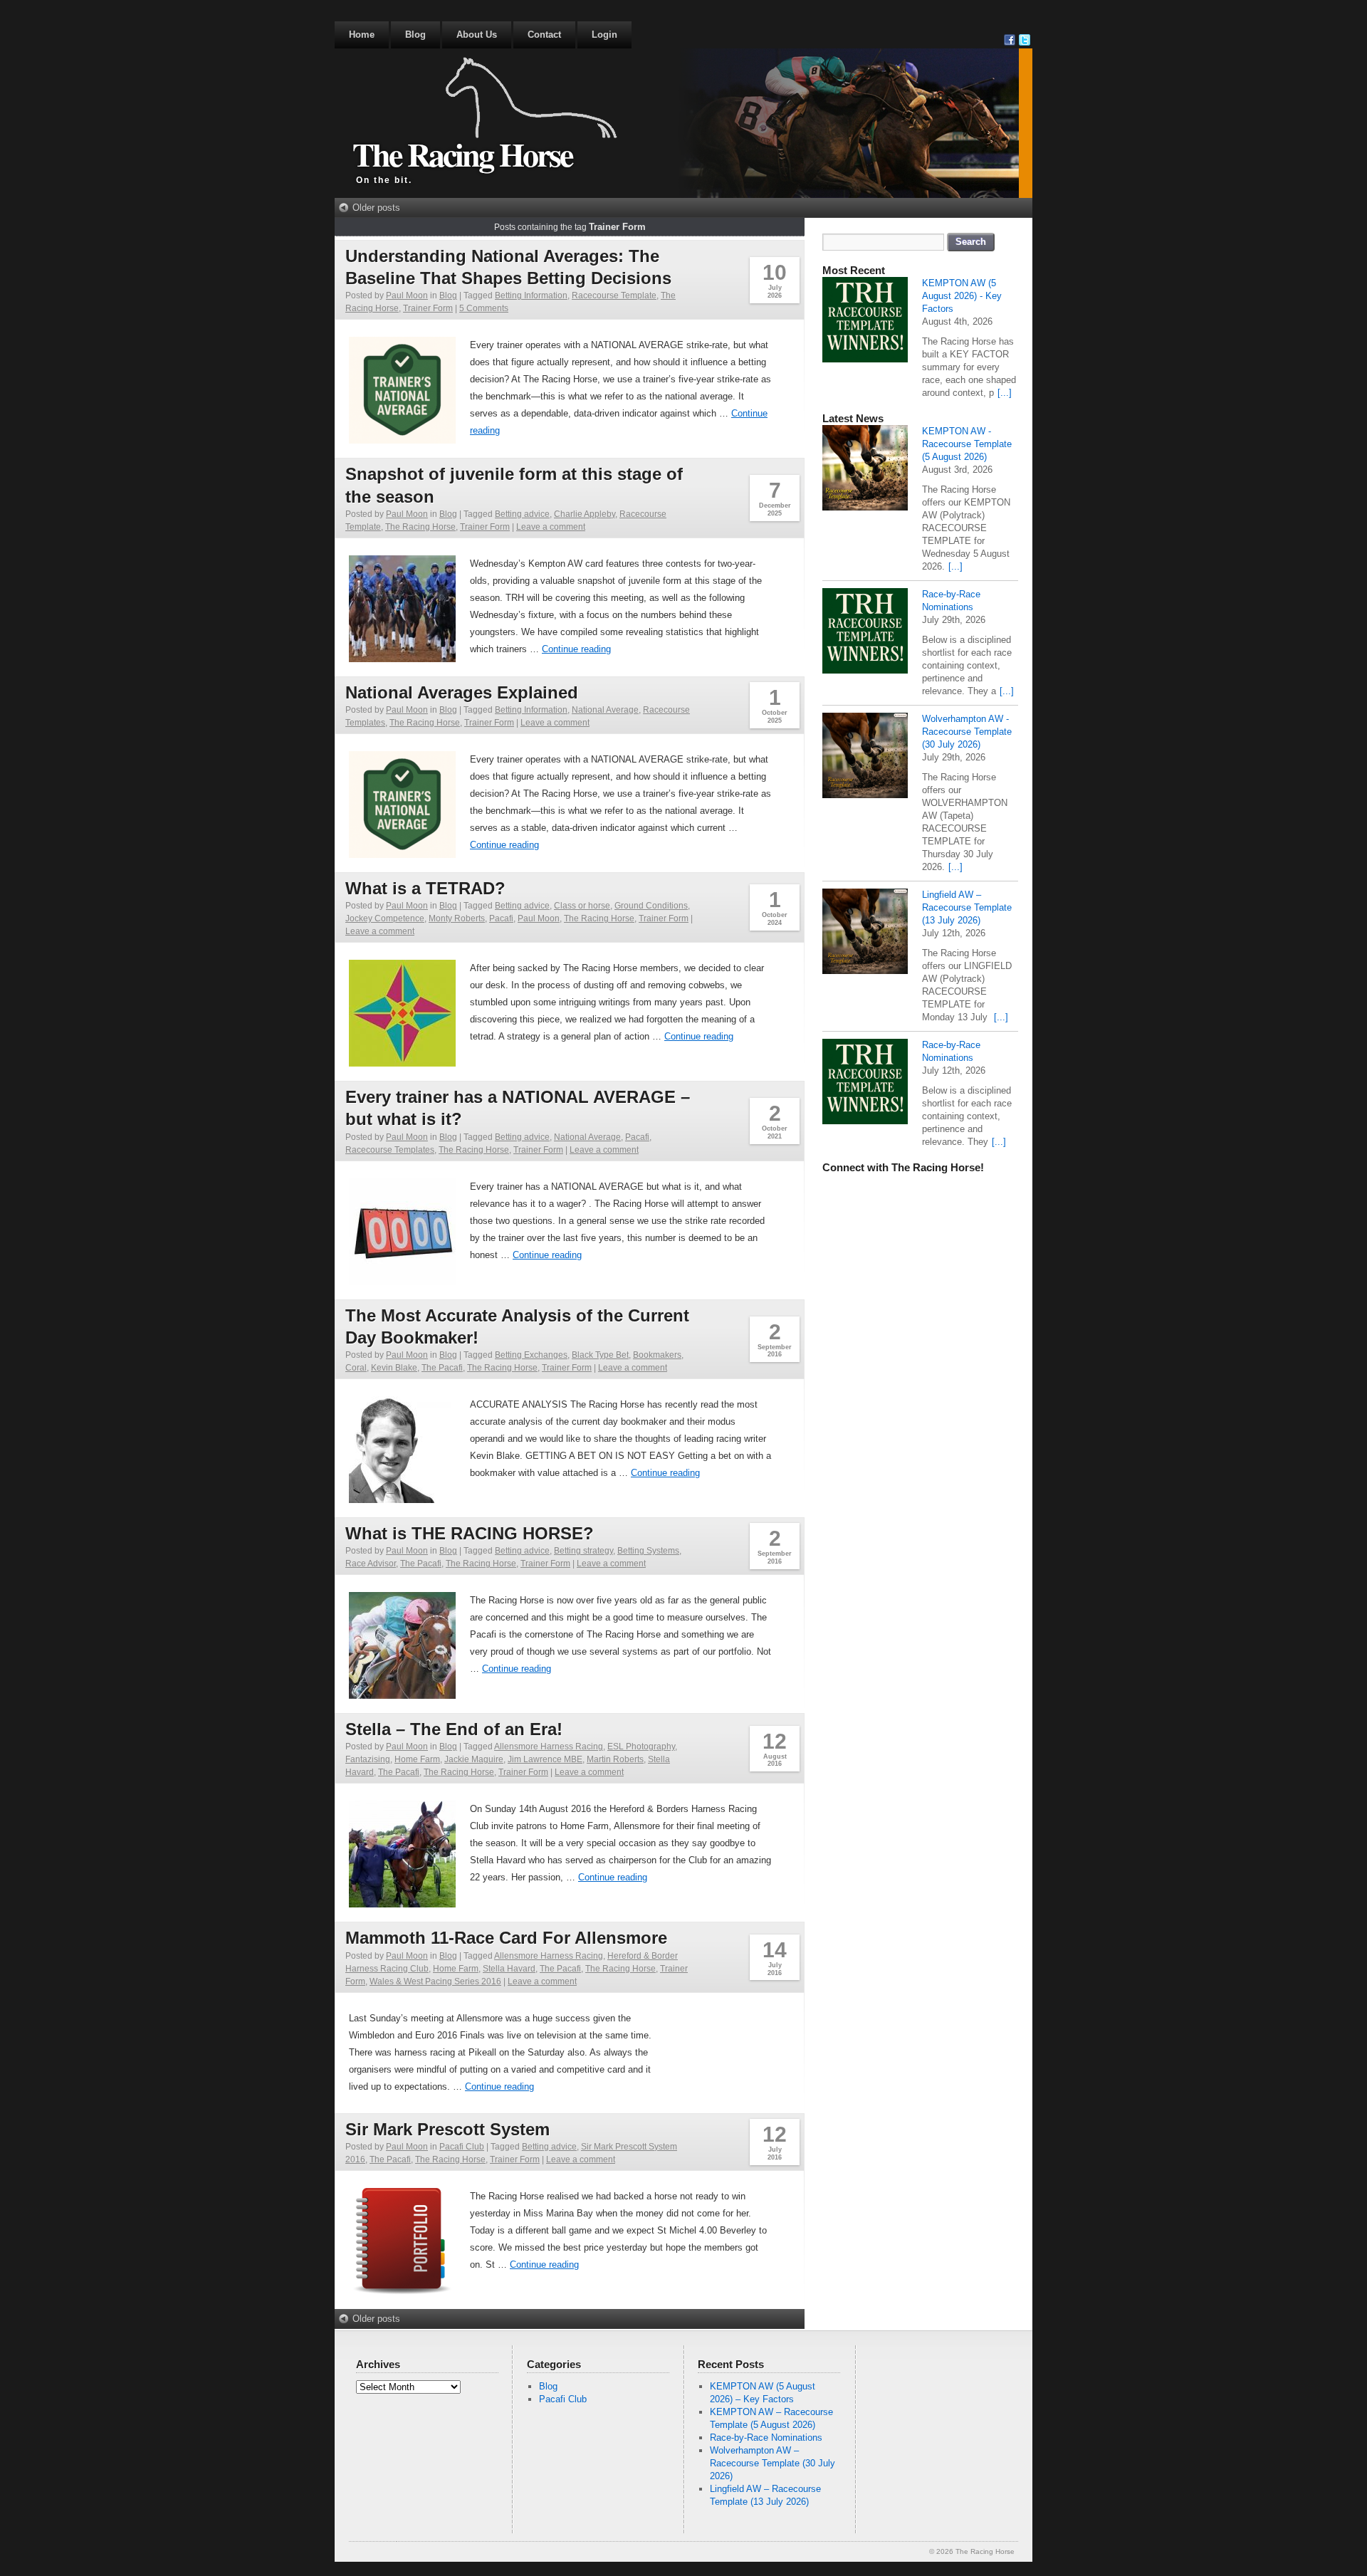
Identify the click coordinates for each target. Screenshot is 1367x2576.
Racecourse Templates (390, 1150)
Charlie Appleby (585, 514)
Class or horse (582, 906)
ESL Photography (641, 1747)
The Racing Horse (462, 154)
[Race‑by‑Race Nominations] (865, 1083)
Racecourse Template (614, 295)
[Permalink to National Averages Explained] (402, 854)
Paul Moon (407, 295)
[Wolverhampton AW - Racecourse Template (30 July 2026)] (865, 757)
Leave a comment (551, 527)
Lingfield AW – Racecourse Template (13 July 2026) (967, 907)
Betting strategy (583, 1551)
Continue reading (576, 649)
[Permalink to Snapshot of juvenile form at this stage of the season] (402, 658)
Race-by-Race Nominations (766, 2438)
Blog (415, 35)
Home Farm (417, 1759)
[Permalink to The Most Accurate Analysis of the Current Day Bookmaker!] (402, 1499)
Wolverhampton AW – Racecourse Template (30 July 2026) (772, 2463)
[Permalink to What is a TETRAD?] (402, 1063)
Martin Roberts (615, 1759)
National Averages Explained (462, 692)
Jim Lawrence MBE (545, 1759)
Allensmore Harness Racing (549, 1747)
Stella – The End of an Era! (454, 1729)
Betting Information (531, 295)
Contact (544, 35)
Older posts (376, 208)
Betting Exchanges (531, 1355)
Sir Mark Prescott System (447, 2129)
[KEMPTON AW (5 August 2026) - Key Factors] (865, 321)
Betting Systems (648, 1551)
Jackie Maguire (474, 1759)
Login (604, 35)
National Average (605, 710)
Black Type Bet (600, 1355)
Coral (356, 1368)
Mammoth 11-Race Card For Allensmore (506, 1938)
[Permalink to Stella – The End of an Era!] (402, 1904)
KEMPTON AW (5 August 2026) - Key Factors (962, 296)
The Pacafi (442, 1368)
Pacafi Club (462, 2147)
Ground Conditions (651, 906)
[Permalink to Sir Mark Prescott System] (402, 2291)
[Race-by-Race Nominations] (865, 633)
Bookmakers (657, 1355)
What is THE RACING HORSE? (470, 1533)
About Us (477, 35)
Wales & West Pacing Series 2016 (435, 1981)
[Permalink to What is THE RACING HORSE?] (402, 1695)
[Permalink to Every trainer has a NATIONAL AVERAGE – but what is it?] (402, 1281)
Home (362, 35)
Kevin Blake (394, 1368)
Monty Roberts (457, 918)
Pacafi (501, 918)
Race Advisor (371, 1564)
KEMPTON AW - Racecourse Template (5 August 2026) (967, 444)
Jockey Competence (385, 918)
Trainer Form (428, 308)
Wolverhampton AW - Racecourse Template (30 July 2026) (967, 732)
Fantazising (368, 1759)
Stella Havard (509, 1969)
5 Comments (484, 308)
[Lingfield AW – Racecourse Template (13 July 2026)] (865, 933)
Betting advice (522, 514)
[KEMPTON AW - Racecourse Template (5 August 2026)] (865, 470)
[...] (1005, 393)
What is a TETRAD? (425, 888)
